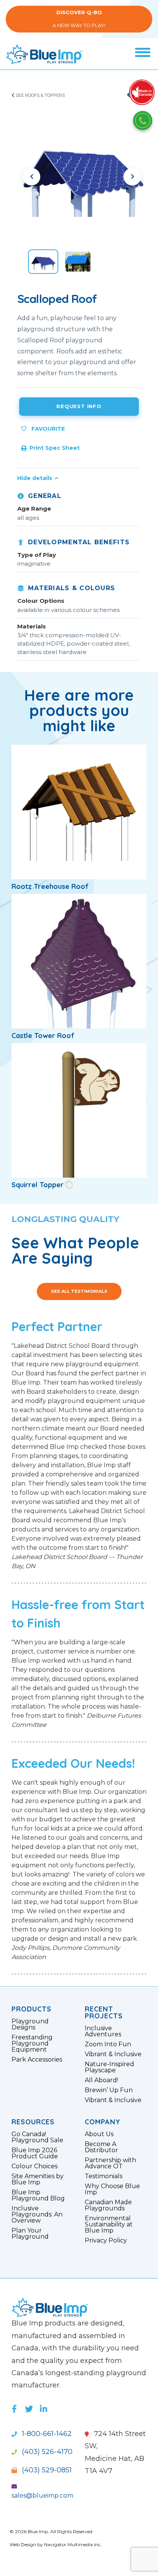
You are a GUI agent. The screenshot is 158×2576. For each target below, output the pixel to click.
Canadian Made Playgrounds (108, 2205)
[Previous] (31, 177)
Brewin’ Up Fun (109, 2090)
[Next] (132, 177)
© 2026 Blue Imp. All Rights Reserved (51, 2531)
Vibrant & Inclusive (113, 2054)
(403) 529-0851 (46, 2470)
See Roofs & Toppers (40, 95)
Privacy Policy (106, 2241)
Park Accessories (37, 2060)
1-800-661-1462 (46, 2434)
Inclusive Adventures (103, 2031)
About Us (99, 2134)
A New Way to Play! (79, 19)
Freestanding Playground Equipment (32, 2044)
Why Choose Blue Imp (112, 2189)
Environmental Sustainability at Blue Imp (109, 2225)
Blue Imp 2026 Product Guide (35, 2153)
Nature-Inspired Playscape (109, 2067)
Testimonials (104, 2176)
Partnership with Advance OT (110, 2163)
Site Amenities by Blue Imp (38, 2179)
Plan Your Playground (30, 2234)
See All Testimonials (79, 1291)
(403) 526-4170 (46, 2452)
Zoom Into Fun (108, 2044)
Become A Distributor (101, 2147)
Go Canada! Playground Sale (37, 2137)
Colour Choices (35, 2166)
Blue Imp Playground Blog (38, 2195)
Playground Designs (30, 2024)
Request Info (79, 406)
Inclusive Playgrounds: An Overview (37, 2215)
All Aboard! (101, 2080)
